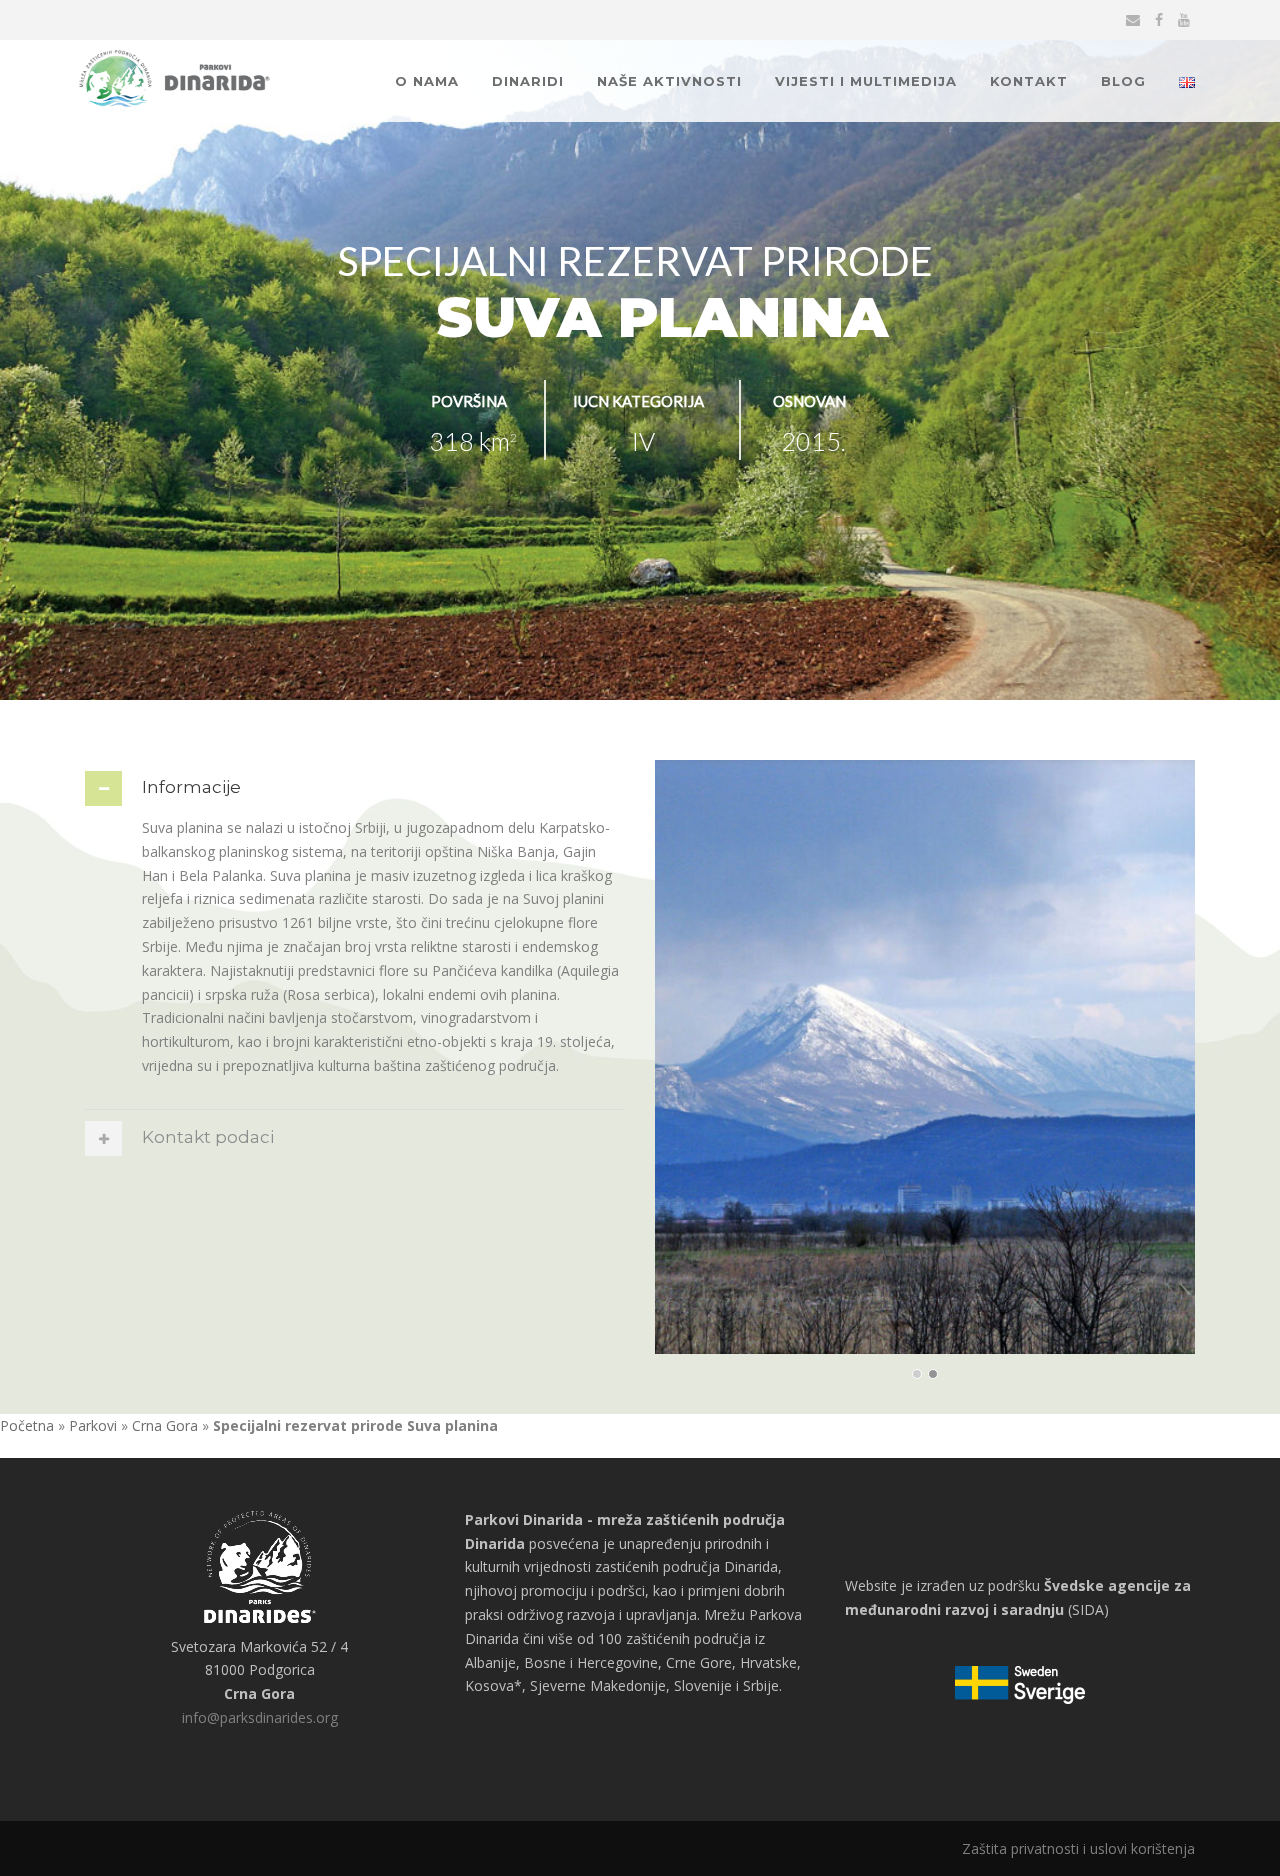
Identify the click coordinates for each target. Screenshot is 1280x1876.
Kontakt (1029, 81)
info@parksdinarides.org (260, 1717)
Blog (1123, 81)
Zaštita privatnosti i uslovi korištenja (1078, 1848)
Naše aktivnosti (669, 81)
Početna (27, 1425)
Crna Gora (165, 1425)
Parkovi (93, 1425)
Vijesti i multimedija (866, 81)
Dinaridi (528, 81)
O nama (427, 81)
